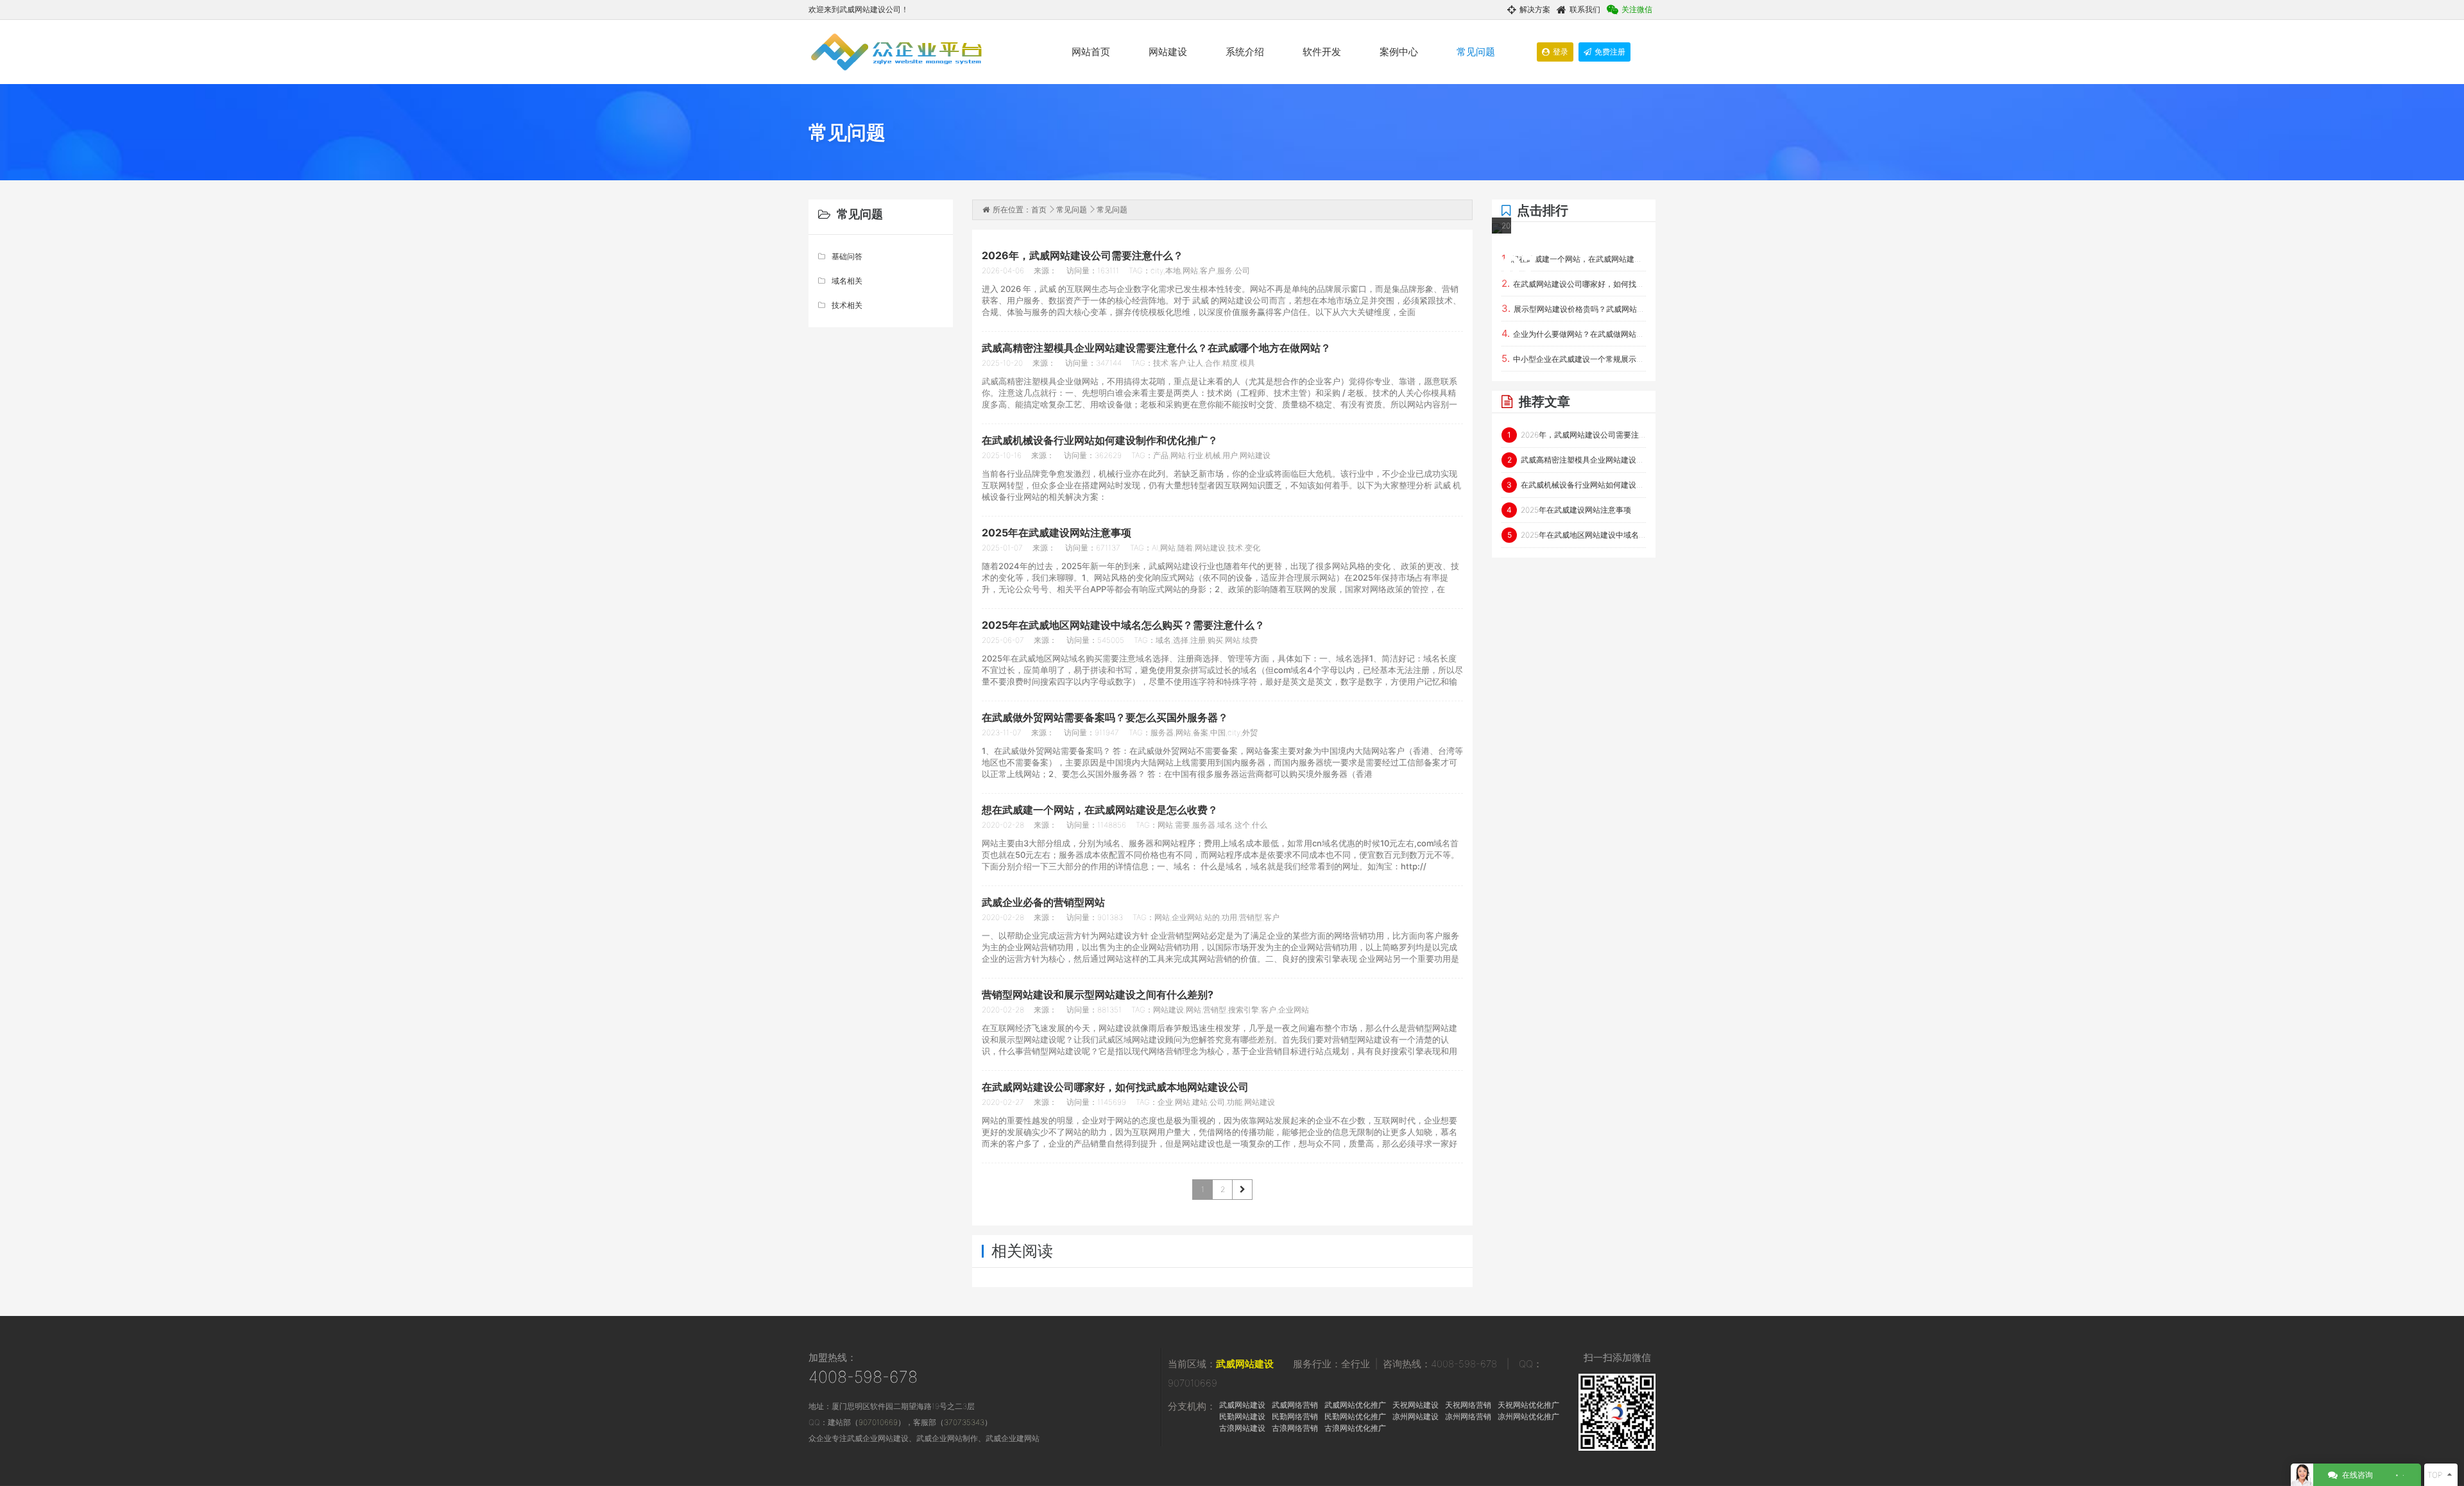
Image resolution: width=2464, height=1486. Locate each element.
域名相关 (847, 281)
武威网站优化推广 (1355, 1405)
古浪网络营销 (1295, 1428)
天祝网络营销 (1468, 1405)
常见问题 (1476, 52)
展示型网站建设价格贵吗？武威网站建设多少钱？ (1574, 308)
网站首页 (1091, 52)
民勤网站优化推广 (1355, 1416)
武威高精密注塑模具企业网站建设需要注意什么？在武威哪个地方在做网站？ (1577, 460)
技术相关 (847, 305)
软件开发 (1322, 52)
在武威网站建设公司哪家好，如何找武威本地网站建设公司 (1574, 283)
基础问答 (847, 256)
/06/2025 (1502, 255)
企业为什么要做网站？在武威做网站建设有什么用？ (1574, 333)
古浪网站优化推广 (1355, 1428)
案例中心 (1399, 52)
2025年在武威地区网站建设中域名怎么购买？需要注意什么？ (1577, 535)
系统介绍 (1245, 52)
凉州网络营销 (1468, 1416)
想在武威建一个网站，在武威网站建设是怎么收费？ (1574, 258)
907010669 (878, 1422)
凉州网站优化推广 (1528, 1416)
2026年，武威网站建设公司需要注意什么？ (1577, 435)
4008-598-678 (863, 1377)
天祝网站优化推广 (1528, 1405)
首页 (1039, 209)
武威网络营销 (1295, 1405)
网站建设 (1168, 52)
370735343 (964, 1422)
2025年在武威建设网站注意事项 (1569, 510)
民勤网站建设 (1242, 1416)
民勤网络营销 (1295, 1416)
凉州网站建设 (1416, 1416)
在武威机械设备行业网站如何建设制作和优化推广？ (1576, 485)
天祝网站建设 (1416, 1405)
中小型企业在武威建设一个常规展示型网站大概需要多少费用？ (1574, 358)
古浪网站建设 (1242, 1428)
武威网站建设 (1245, 1364)
